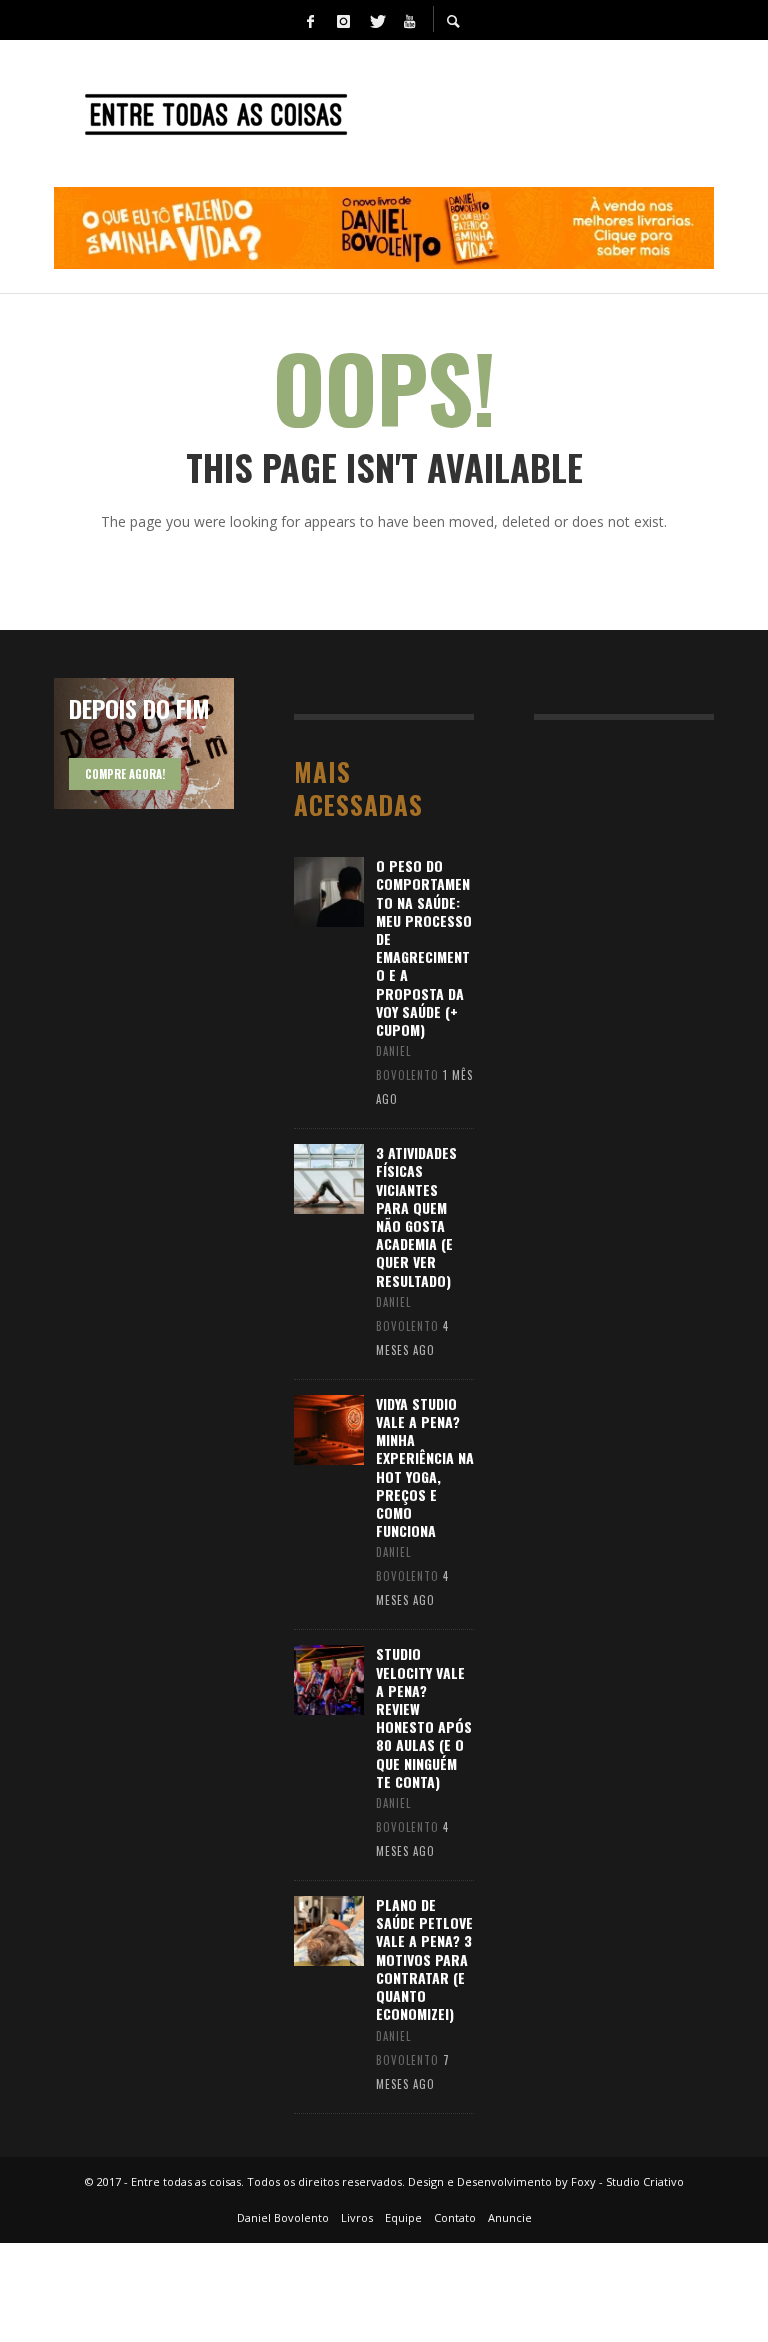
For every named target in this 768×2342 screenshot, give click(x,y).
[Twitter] (376, 20)
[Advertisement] (651, 856)
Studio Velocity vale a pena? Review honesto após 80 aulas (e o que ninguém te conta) (424, 1717)
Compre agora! (125, 774)
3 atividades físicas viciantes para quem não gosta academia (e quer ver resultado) (416, 1216)
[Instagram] (343, 20)
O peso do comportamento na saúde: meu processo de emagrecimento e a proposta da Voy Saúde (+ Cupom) (424, 947)
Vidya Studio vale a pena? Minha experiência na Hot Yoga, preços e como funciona (425, 1467)
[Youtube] (409, 20)
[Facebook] (310, 20)
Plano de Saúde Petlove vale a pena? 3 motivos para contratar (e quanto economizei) (424, 1959)
